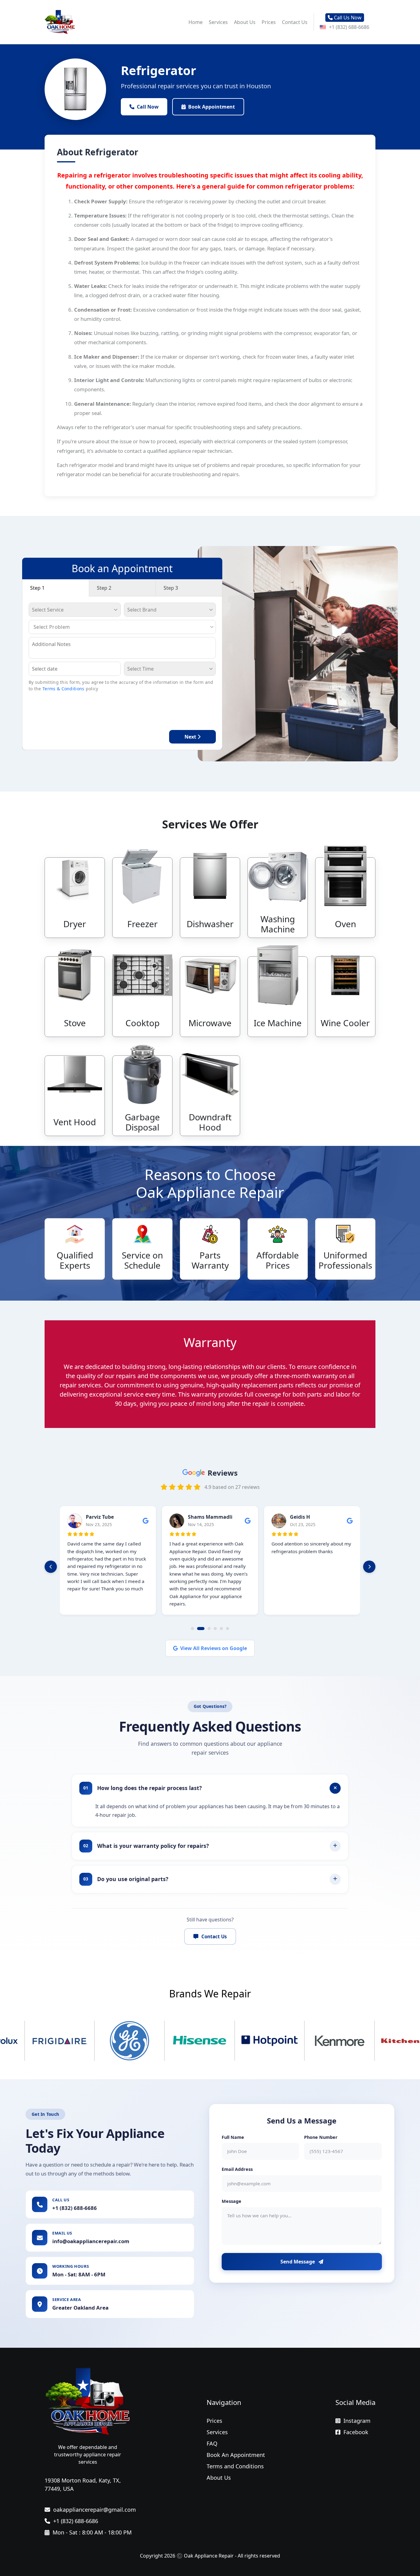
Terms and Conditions (235, 2466)
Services (218, 22)
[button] (51, 1567)
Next (191, 737)
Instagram (357, 2421)
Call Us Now (347, 18)
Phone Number (321, 2137)
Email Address (237, 2169)
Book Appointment (212, 107)
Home (196, 22)
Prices (269, 22)
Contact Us (295, 22)
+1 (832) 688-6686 (349, 27)
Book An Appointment (236, 2455)
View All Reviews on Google (214, 1648)
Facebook (356, 2432)
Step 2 (104, 588)
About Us (245, 22)
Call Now (148, 107)
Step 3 (171, 588)
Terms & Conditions (63, 689)
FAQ (212, 2443)
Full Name (233, 2137)
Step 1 (37, 588)
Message (232, 2201)
